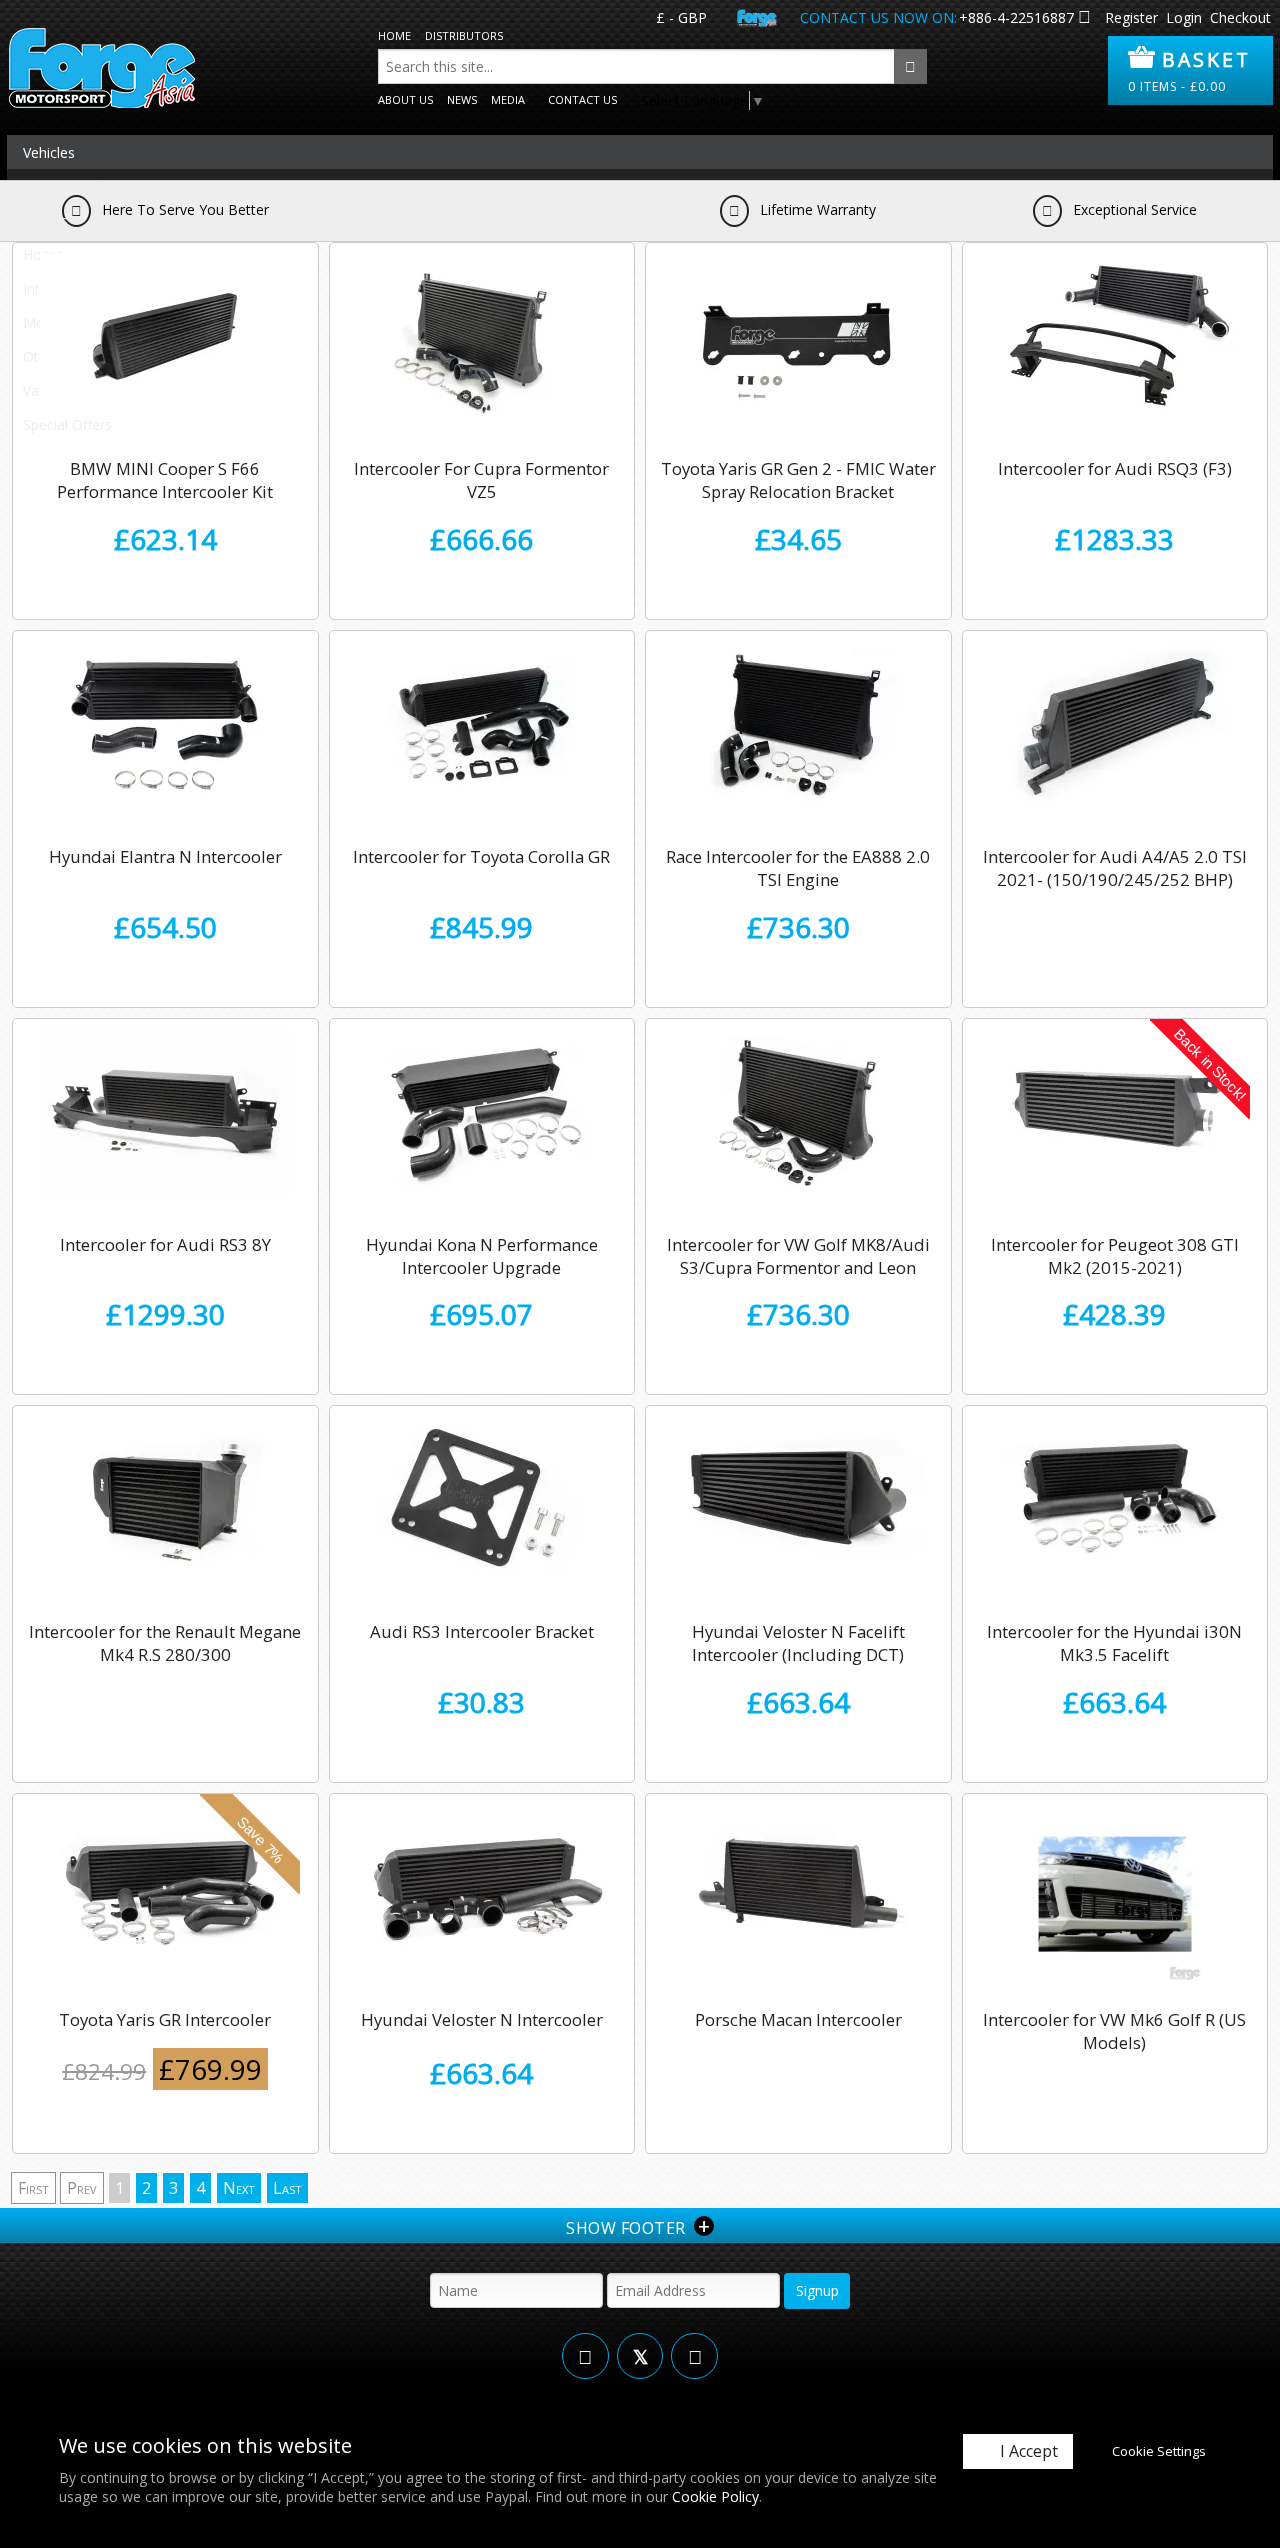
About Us (405, 99)
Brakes (45, 220)
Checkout (1240, 17)
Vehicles (49, 152)
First (33, 2188)
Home (394, 35)
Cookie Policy (715, 2496)
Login (1184, 17)
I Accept (1029, 2451)
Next (239, 2188)
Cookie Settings (1159, 2451)
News (462, 99)
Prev (82, 2188)
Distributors (464, 35)
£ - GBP (681, 17)
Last (287, 2188)
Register (1131, 17)
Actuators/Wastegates (95, 186)
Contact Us (582, 99)
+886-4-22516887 (1016, 17)
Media (508, 99)
